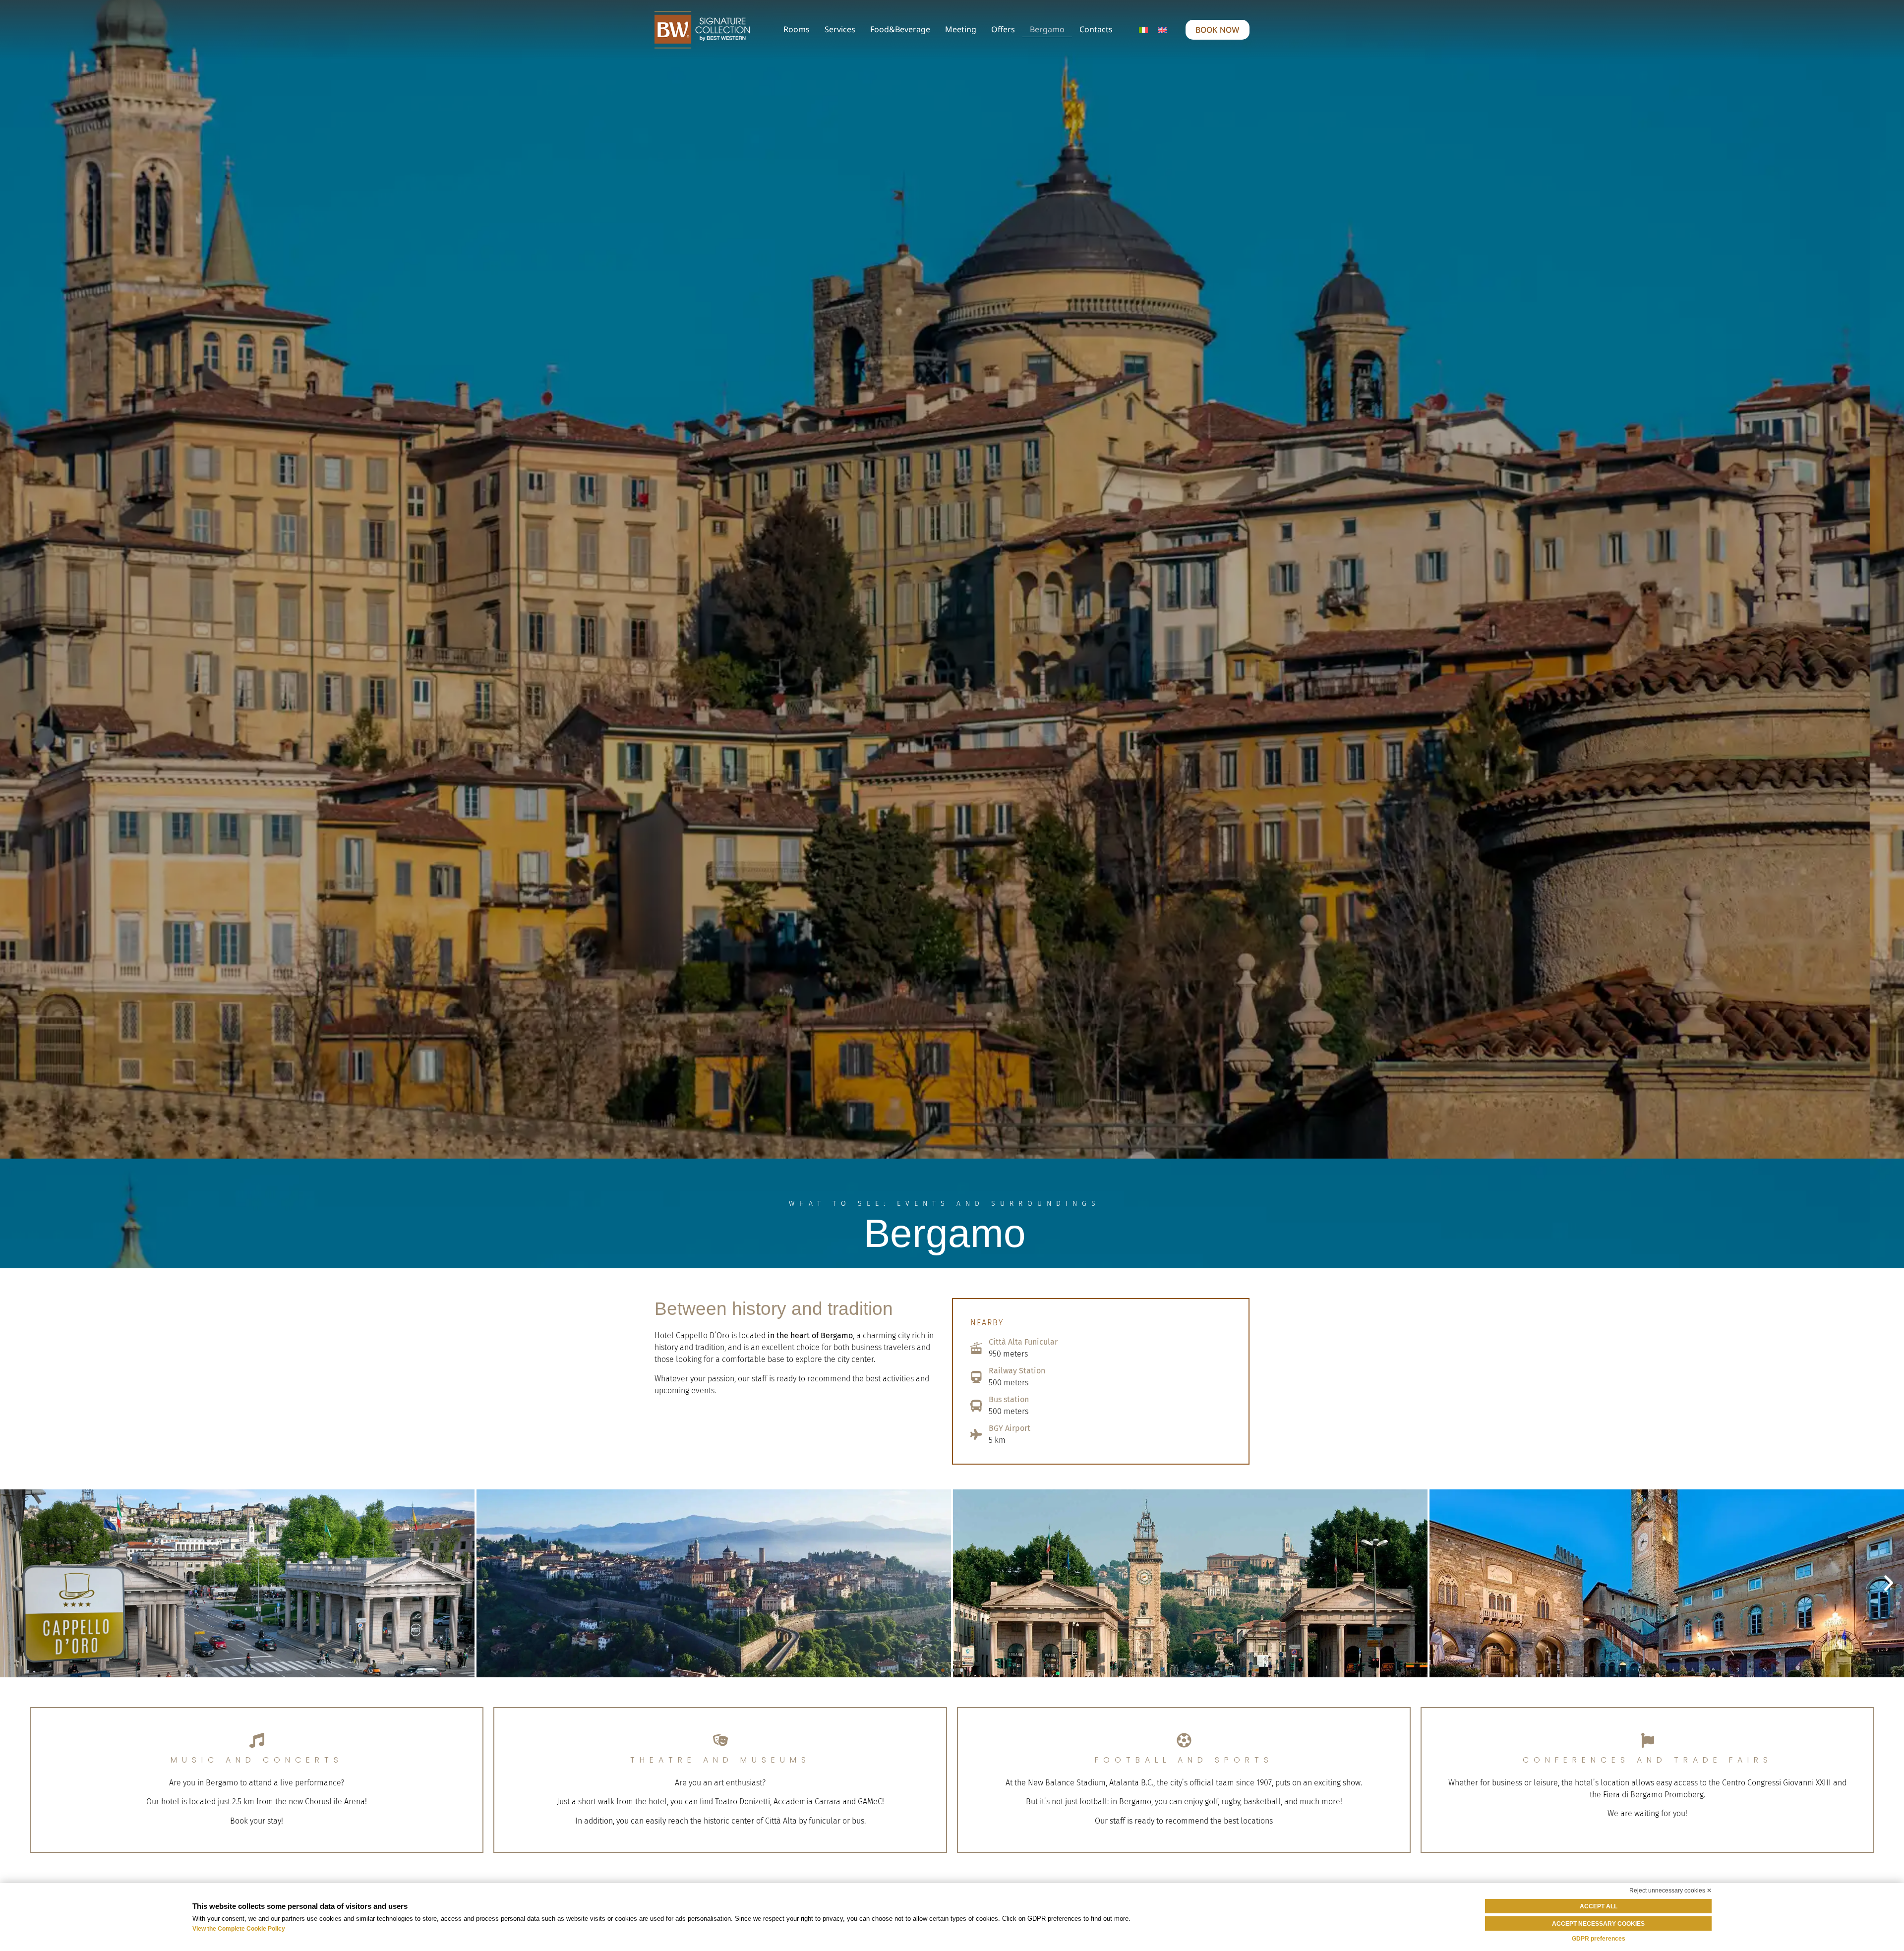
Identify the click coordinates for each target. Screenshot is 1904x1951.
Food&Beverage (900, 29)
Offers (1003, 29)
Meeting (961, 29)
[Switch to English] (1162, 30)
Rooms (797, 29)
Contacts (1096, 29)
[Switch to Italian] (1143, 30)
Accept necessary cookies (1598, 1924)
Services (840, 29)
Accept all (1599, 1906)
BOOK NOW (1218, 30)
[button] (15, 1583)
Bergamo (1047, 29)
